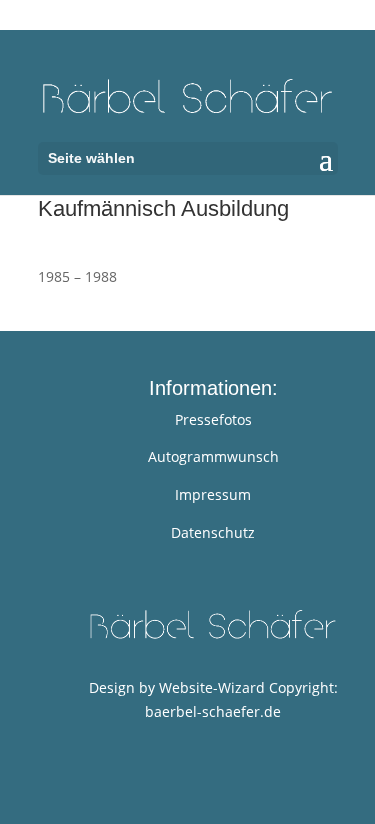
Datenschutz (213, 532)
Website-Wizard (212, 687)
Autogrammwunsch (213, 456)
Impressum (213, 494)
